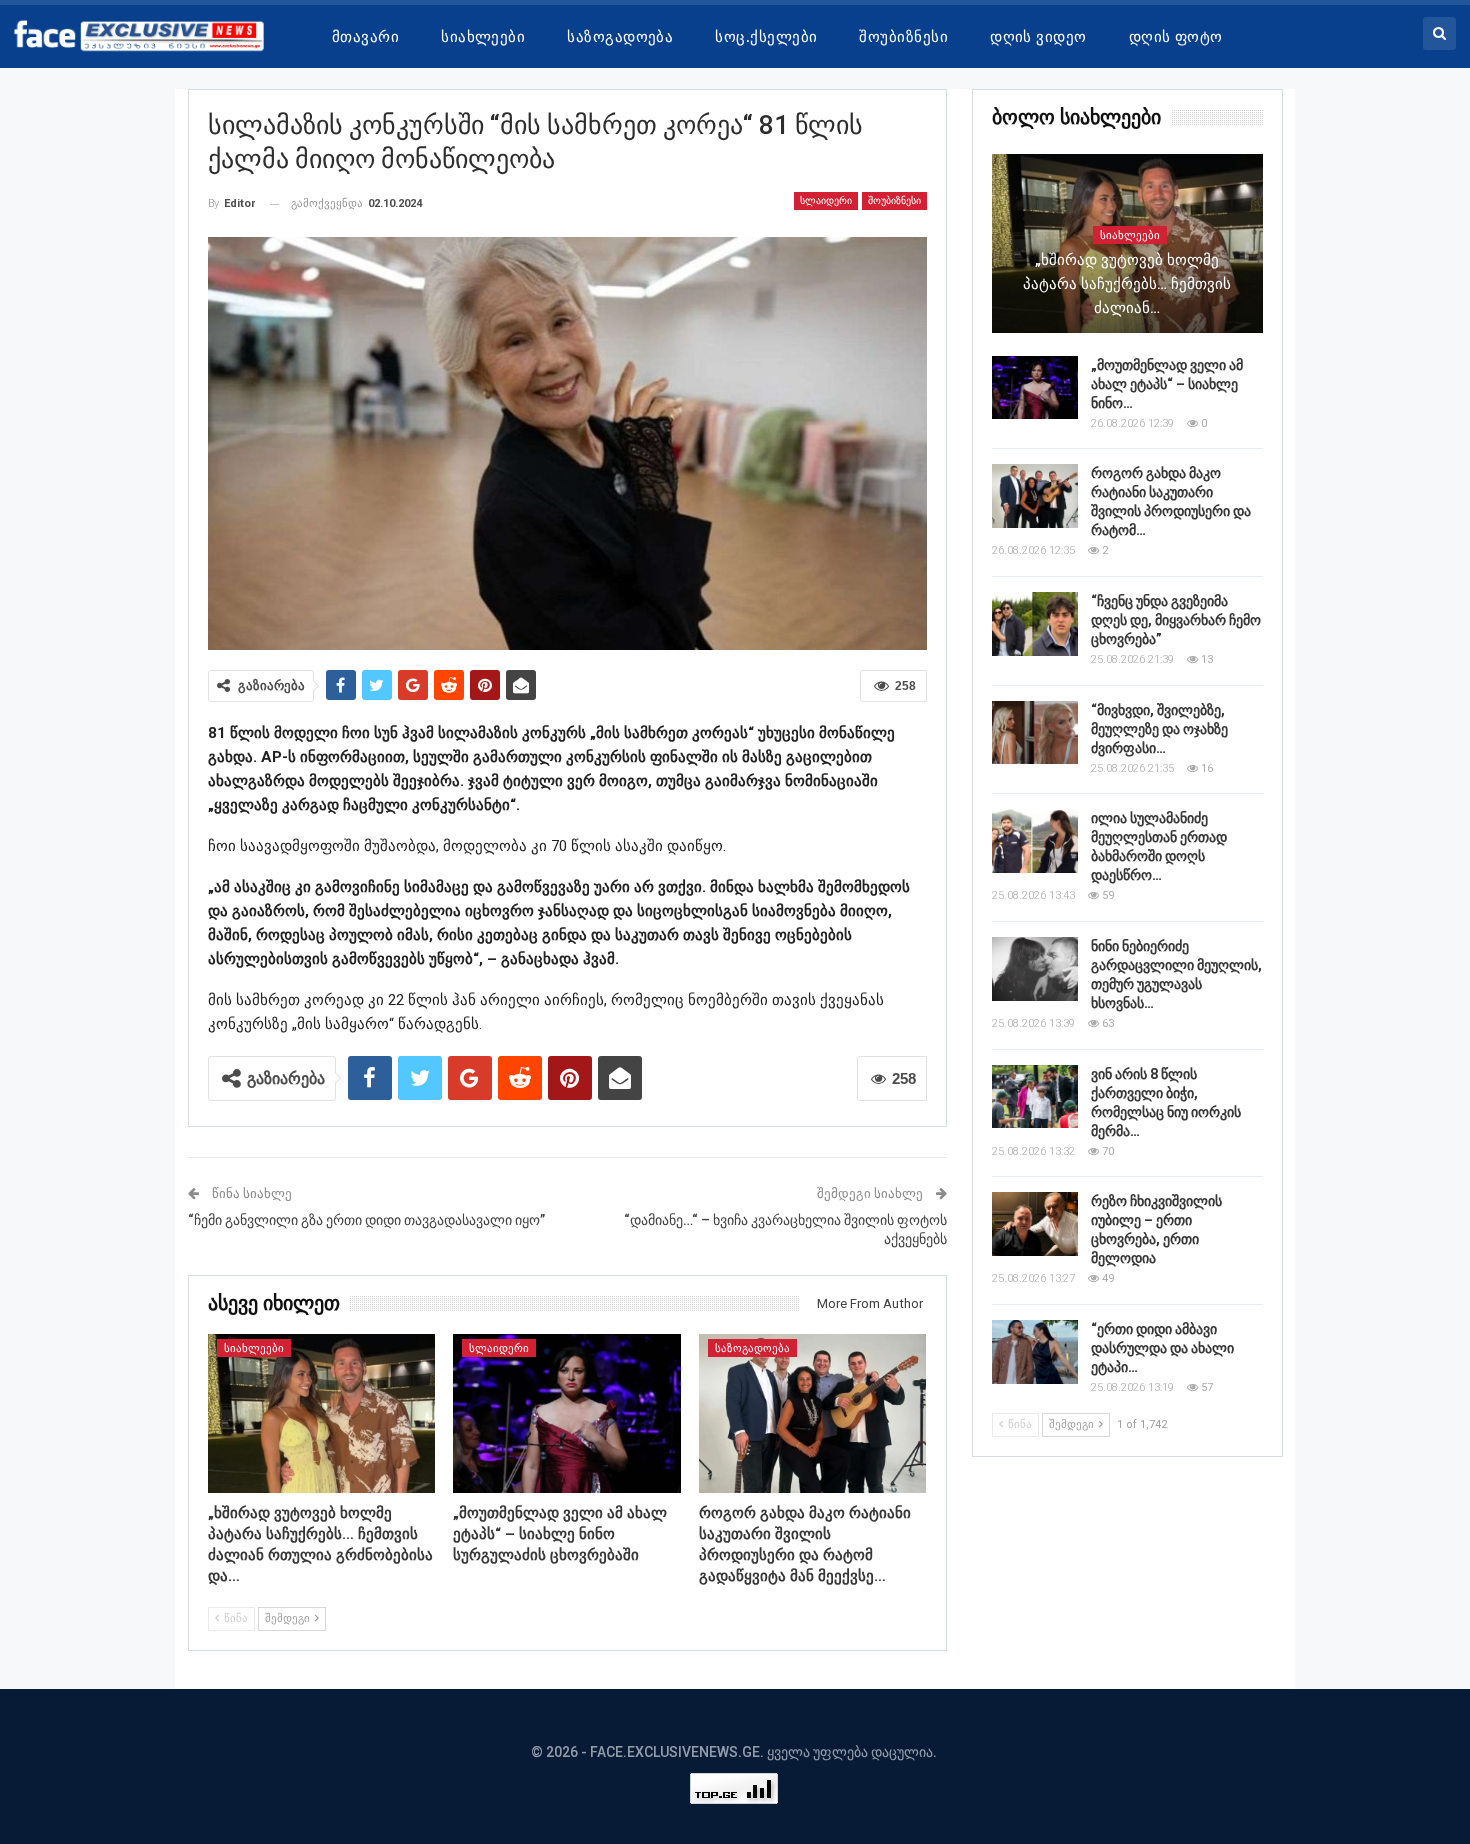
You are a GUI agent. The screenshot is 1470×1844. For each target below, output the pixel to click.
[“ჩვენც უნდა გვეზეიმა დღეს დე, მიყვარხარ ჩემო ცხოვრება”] (1035, 624)
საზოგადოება (620, 37)
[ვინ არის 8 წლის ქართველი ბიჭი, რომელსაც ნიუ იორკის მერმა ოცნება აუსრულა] (1035, 1097)
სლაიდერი (826, 200)
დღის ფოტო (1176, 37)
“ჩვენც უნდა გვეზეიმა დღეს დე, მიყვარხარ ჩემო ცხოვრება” (1176, 620)
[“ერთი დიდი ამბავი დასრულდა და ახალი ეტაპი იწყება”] (1035, 1352)
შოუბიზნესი (903, 37)
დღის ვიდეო (1038, 37)
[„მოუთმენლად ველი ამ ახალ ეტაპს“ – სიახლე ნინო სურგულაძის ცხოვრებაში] (567, 1413)
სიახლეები (483, 37)
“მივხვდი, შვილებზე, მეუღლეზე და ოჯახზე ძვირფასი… (1159, 729)
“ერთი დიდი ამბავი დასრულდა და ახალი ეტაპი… (1162, 1348)
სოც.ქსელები (766, 37)
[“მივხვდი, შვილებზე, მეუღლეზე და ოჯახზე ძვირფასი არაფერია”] (1035, 733)
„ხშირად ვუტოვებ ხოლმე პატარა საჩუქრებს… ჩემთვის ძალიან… (1127, 284)
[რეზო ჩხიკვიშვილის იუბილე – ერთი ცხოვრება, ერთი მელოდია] (1035, 1224)
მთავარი (365, 37)
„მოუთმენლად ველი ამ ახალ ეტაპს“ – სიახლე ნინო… (1167, 384)
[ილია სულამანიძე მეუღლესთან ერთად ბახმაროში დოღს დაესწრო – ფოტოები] (1035, 841)
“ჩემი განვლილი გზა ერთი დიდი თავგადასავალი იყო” (366, 1220)
